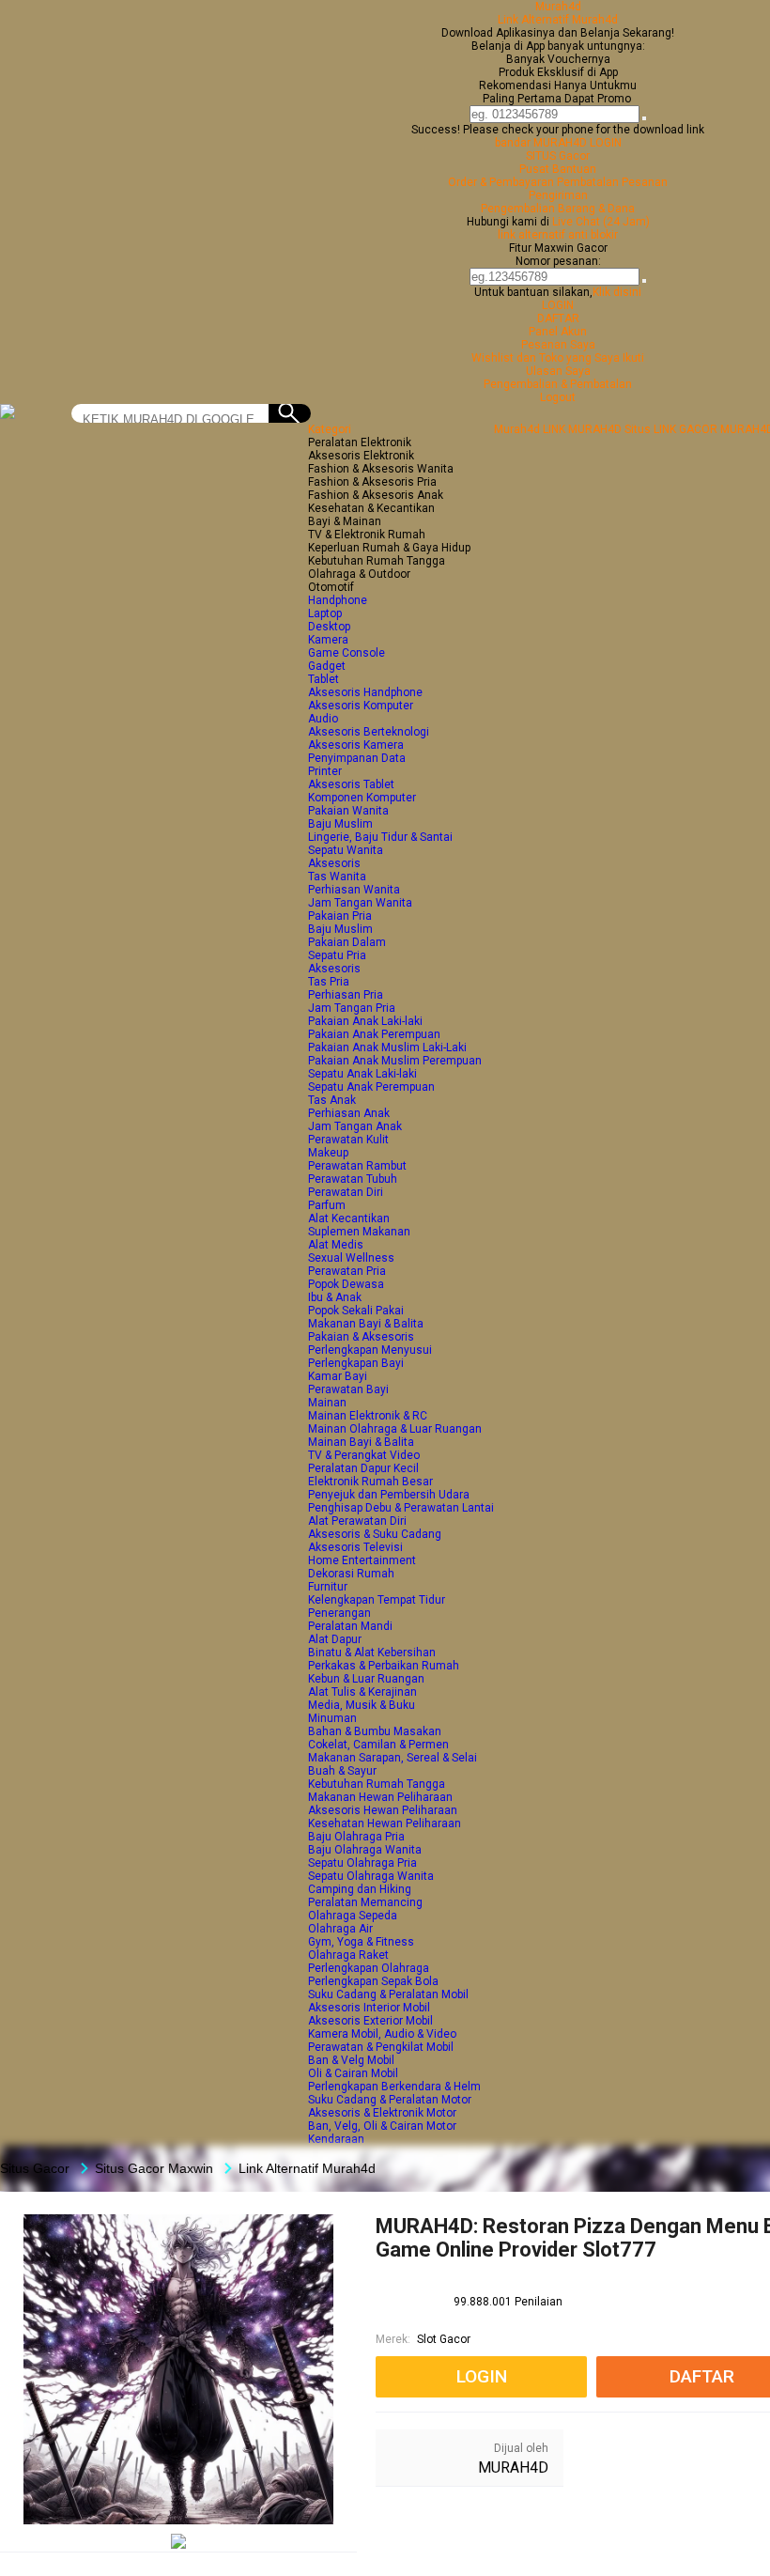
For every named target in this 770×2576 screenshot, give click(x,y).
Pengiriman (558, 195)
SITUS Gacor (558, 156)
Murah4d (558, 7)
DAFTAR (558, 318)
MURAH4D (513, 2467)
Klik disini (617, 292)
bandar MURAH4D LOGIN (558, 143)
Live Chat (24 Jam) (601, 222)
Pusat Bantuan (558, 169)
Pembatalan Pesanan (612, 182)
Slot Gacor (444, 2339)
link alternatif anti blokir (558, 235)
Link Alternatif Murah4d (558, 20)
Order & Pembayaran (502, 182)
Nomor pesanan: (558, 261)
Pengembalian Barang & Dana (558, 209)
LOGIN (558, 305)
